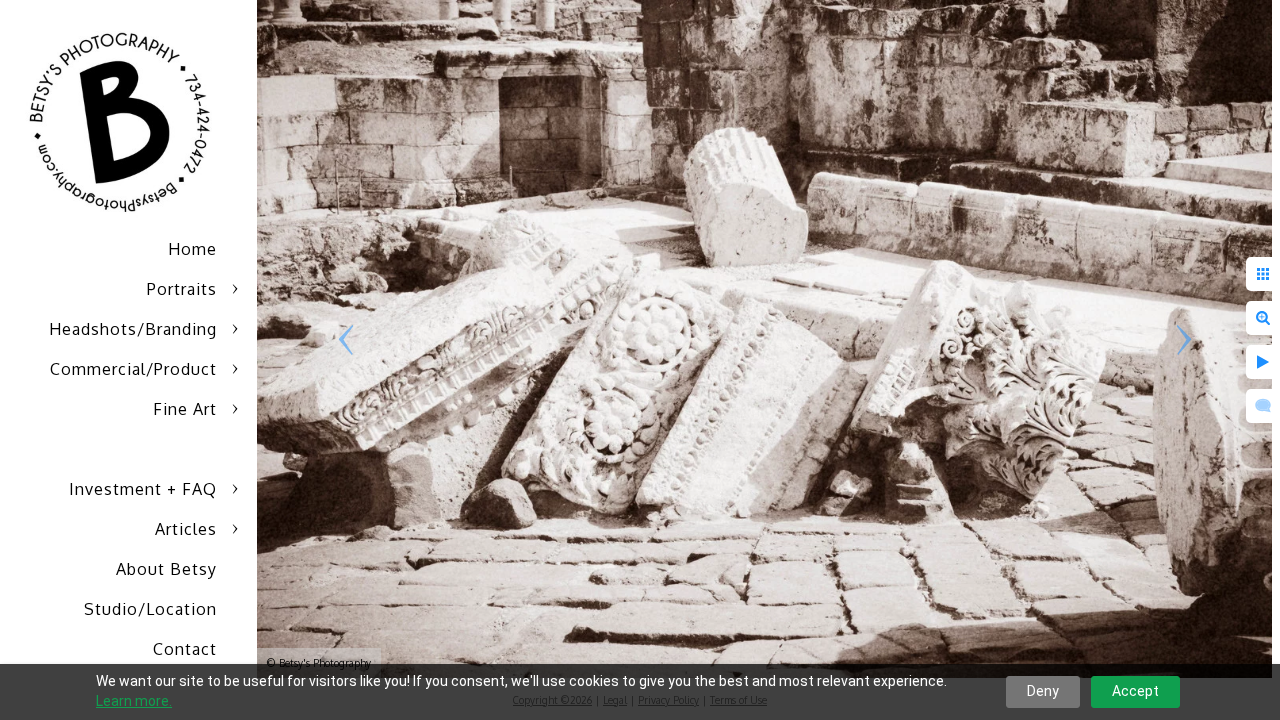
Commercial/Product (133, 369)
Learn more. (134, 701)
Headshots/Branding (133, 329)
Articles (186, 529)
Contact (185, 649)
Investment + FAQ (143, 489)
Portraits (182, 289)
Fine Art (185, 409)
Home (192, 249)
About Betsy (166, 569)
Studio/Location (150, 609)
